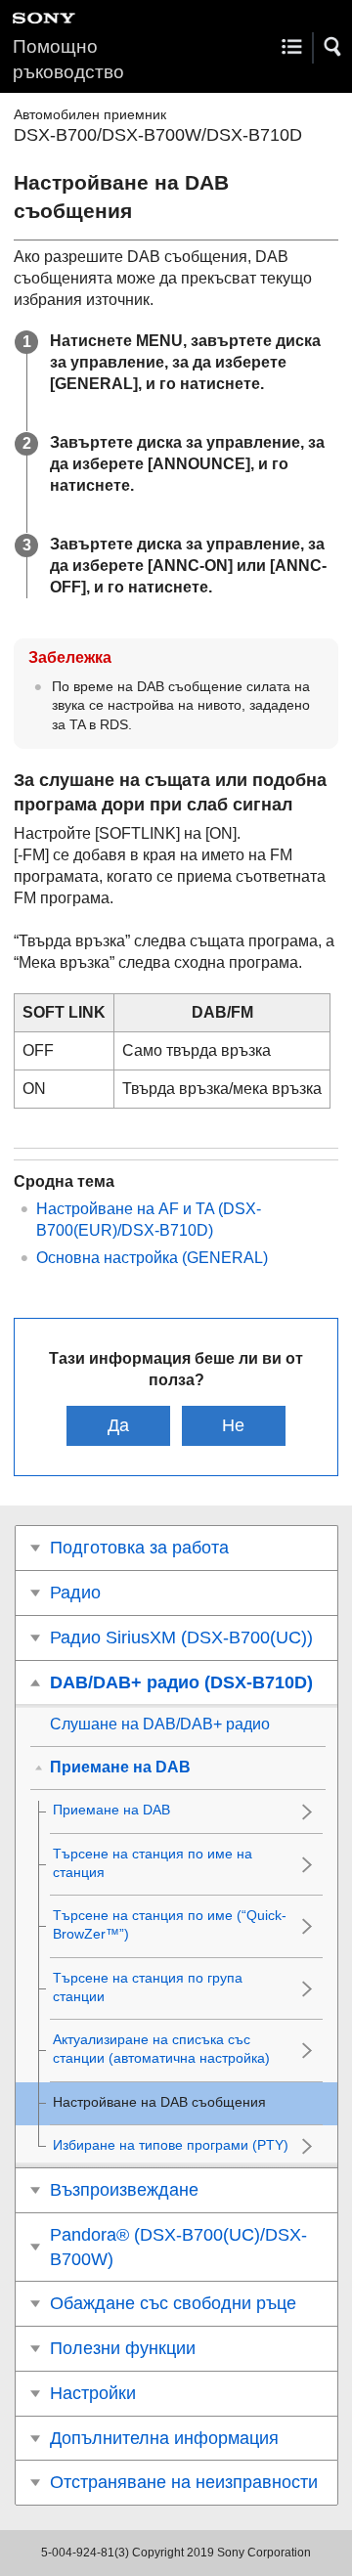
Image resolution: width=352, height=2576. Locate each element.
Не (233, 1425)
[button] (333, 47)
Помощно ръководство (68, 59)
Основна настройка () (152, 1258)
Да (118, 1425)
